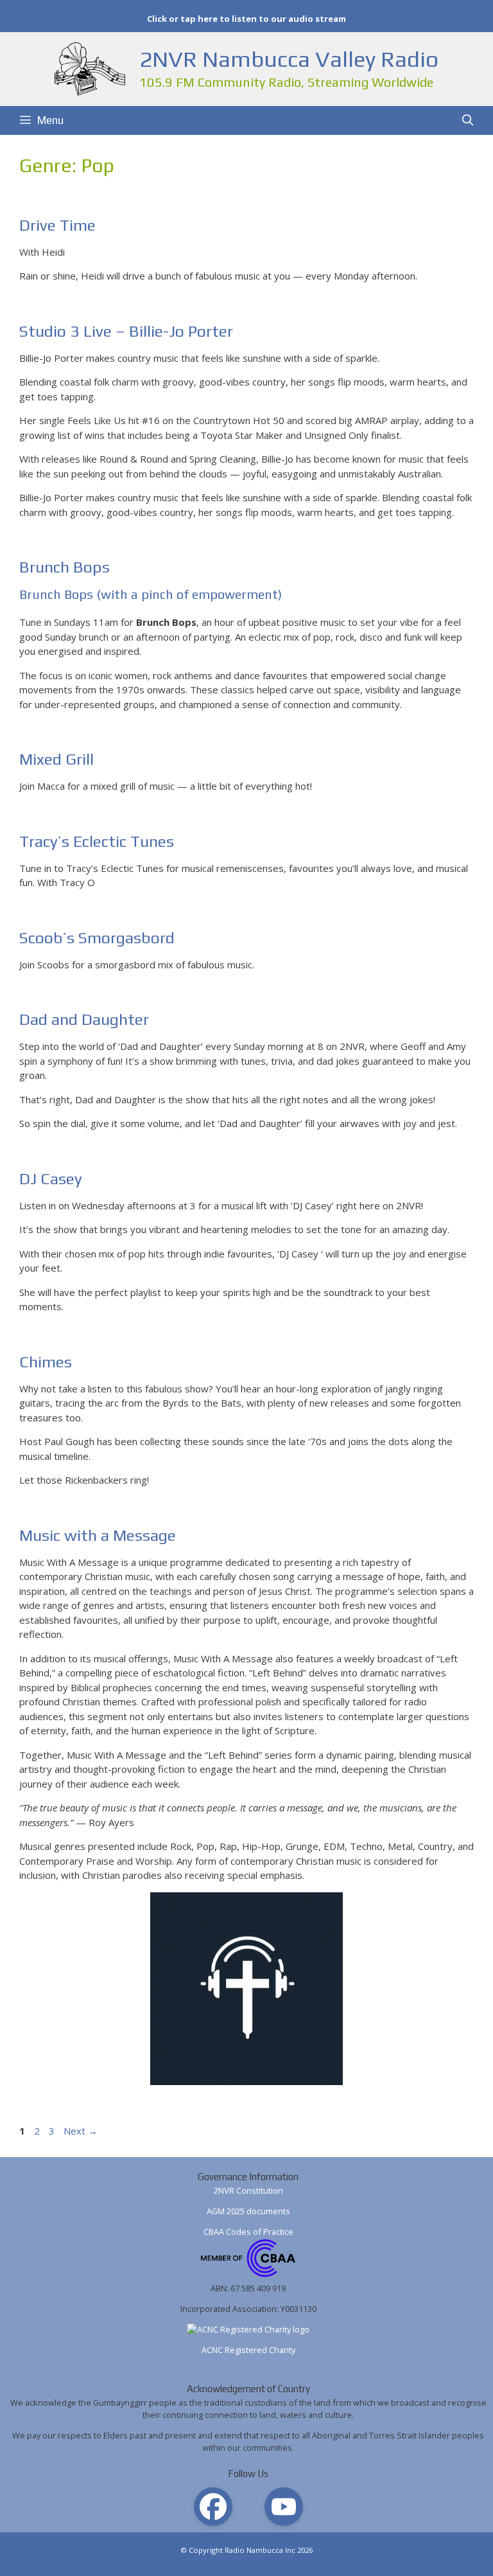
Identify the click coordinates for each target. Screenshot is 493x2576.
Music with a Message (98, 1535)
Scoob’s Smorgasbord (97, 938)
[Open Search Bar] (467, 120)
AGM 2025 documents (248, 2211)
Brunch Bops (65, 567)
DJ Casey (51, 1179)
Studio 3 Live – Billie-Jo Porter (126, 331)
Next (81, 2131)
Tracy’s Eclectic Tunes (97, 841)
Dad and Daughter (84, 1019)
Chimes (46, 1362)
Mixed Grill (56, 759)
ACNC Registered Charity (248, 2350)
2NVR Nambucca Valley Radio (289, 59)
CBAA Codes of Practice (248, 2232)
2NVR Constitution (248, 2190)
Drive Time (57, 225)
